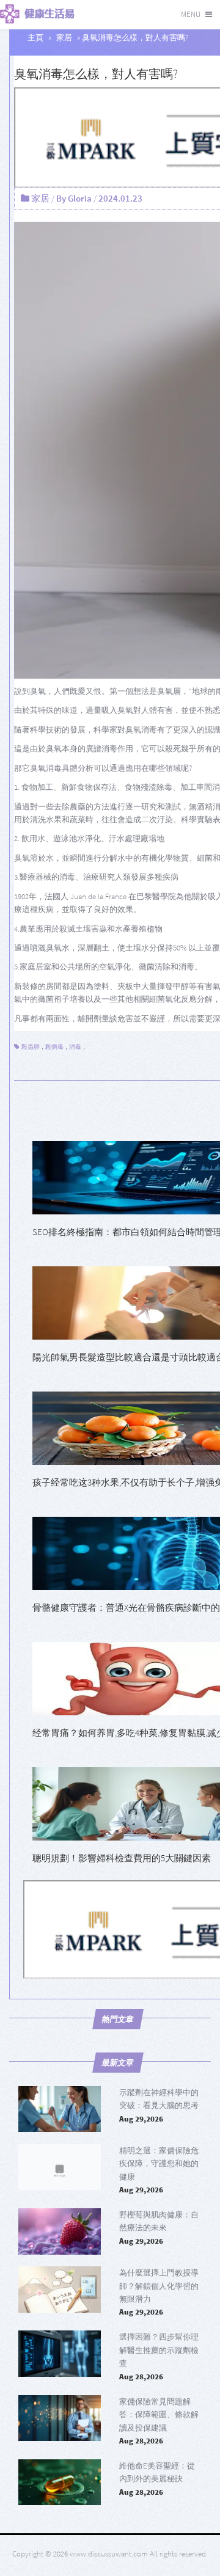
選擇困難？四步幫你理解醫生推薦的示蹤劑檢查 (159, 2350)
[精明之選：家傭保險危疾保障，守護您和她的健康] (60, 2167)
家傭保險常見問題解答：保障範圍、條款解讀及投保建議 (159, 2415)
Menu (191, 14)
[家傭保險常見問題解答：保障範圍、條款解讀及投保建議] (60, 2418)
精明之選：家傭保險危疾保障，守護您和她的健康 (159, 2164)
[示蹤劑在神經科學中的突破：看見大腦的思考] (60, 2109)
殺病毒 (54, 1047)
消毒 (75, 1047)
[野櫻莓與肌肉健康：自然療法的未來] (60, 2231)
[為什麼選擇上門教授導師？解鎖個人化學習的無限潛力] (60, 2290)
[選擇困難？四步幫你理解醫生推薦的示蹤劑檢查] (60, 2354)
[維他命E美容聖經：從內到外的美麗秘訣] (60, 2483)
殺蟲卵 (31, 1047)
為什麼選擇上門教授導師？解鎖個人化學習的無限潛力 (159, 2286)
